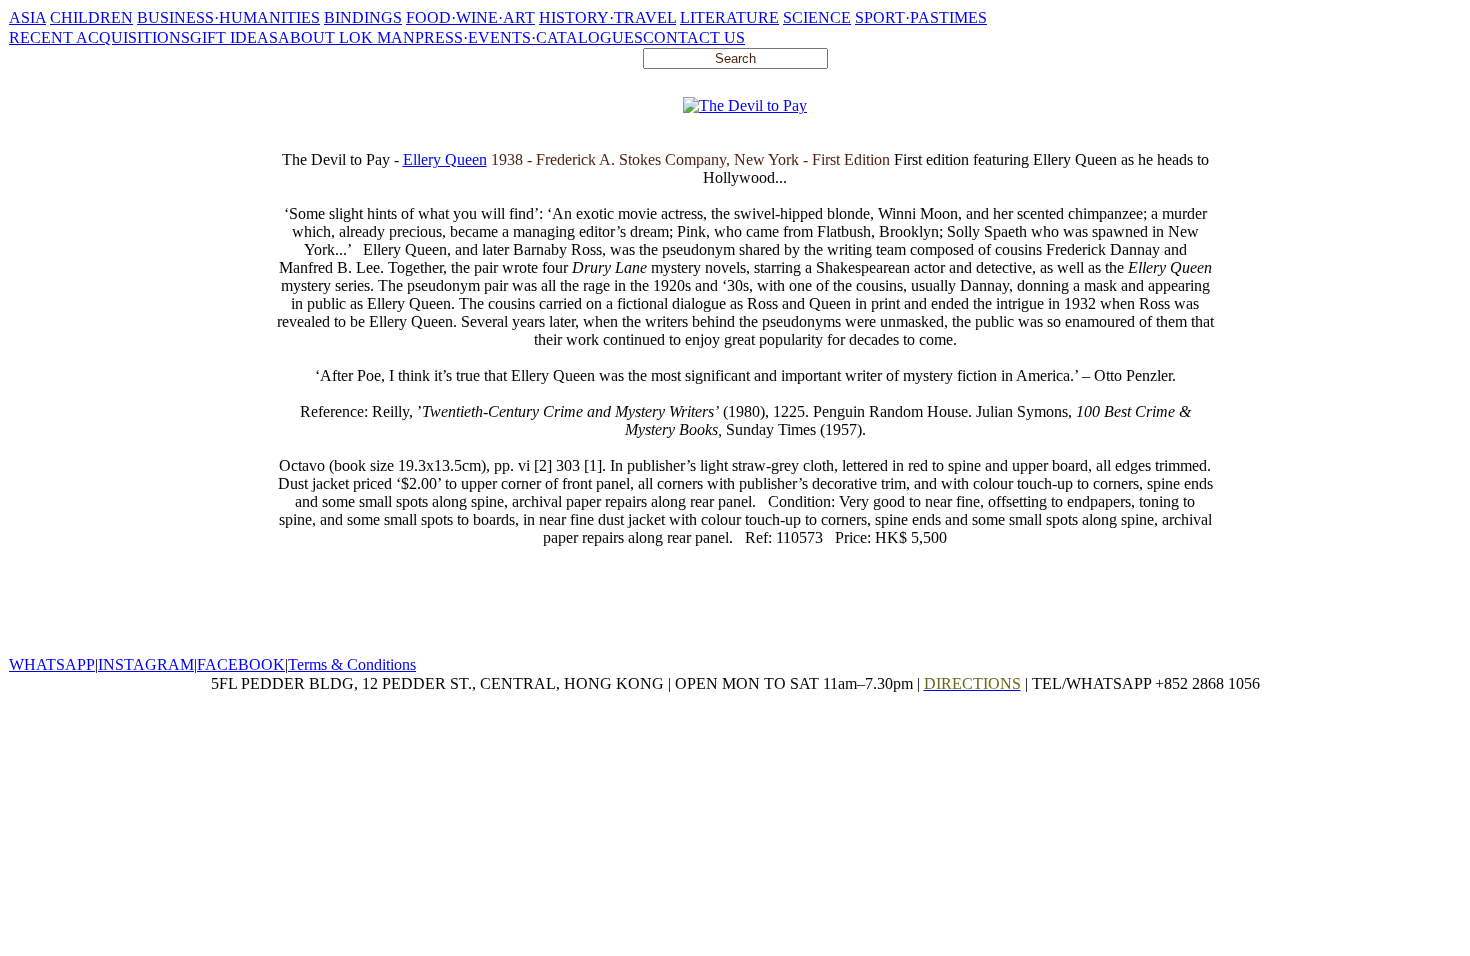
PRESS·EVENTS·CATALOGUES (529, 37)
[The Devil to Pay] (745, 105)
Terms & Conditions (352, 664)
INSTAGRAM (146, 664)
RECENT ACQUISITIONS (99, 37)
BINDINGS (363, 17)
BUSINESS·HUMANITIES (228, 17)
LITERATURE (729, 17)
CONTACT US (694, 37)
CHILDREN (91, 17)
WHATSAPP (52, 664)
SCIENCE (817, 17)
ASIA (27, 17)
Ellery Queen (445, 159)
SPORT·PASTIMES (921, 17)
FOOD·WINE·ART (470, 17)
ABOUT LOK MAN (346, 37)
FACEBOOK (241, 664)
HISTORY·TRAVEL (607, 17)
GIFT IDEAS (234, 37)
